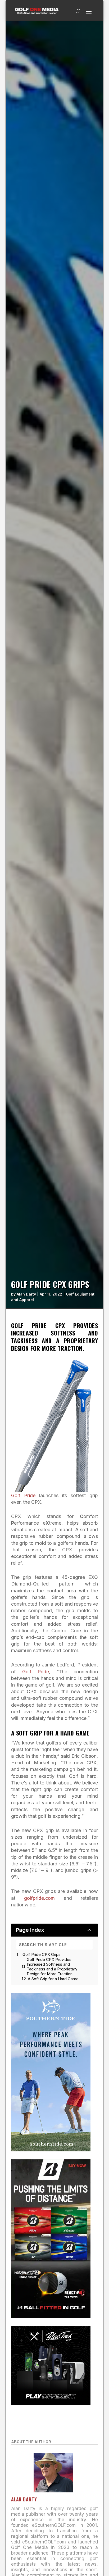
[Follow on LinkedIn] (60, 154)
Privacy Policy (83, 80)
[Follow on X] (70, 154)
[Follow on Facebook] (39, 154)
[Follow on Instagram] (49, 154)
